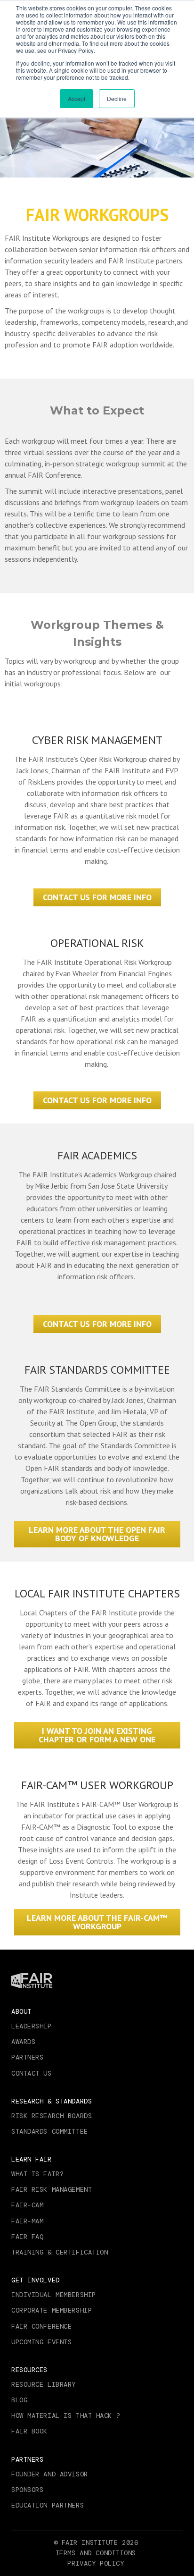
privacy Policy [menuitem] (96, 2563)
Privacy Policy (76, 50)
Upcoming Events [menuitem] (41, 2342)
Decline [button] (117, 98)
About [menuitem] (21, 2011)
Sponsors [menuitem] (27, 2490)
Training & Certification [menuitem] (60, 2252)
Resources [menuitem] (29, 2370)
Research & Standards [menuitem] (52, 2101)
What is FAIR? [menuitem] (37, 2174)
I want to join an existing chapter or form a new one (97, 1735)
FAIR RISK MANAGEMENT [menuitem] (52, 2189)
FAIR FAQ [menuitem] (27, 2237)
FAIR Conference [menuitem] (41, 2326)
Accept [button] (77, 98)
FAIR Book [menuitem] (29, 2431)
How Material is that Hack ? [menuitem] (66, 2416)
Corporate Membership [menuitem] (52, 2310)
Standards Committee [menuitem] (50, 2131)
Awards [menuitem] (23, 2042)
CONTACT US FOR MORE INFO (97, 897)
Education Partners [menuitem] (48, 2505)
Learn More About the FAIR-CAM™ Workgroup (97, 1922)
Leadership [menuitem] (32, 2026)
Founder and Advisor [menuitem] (50, 2474)
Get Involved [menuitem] (36, 2280)
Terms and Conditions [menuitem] (96, 2553)
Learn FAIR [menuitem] (32, 2159)
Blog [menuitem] (19, 2400)
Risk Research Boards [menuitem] (52, 2116)
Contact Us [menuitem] (32, 2073)
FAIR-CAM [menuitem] (27, 2205)
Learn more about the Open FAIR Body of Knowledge (97, 1534)
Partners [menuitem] (27, 2057)
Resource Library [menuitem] (44, 2384)
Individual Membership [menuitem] (54, 2295)
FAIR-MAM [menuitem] (27, 2221)
